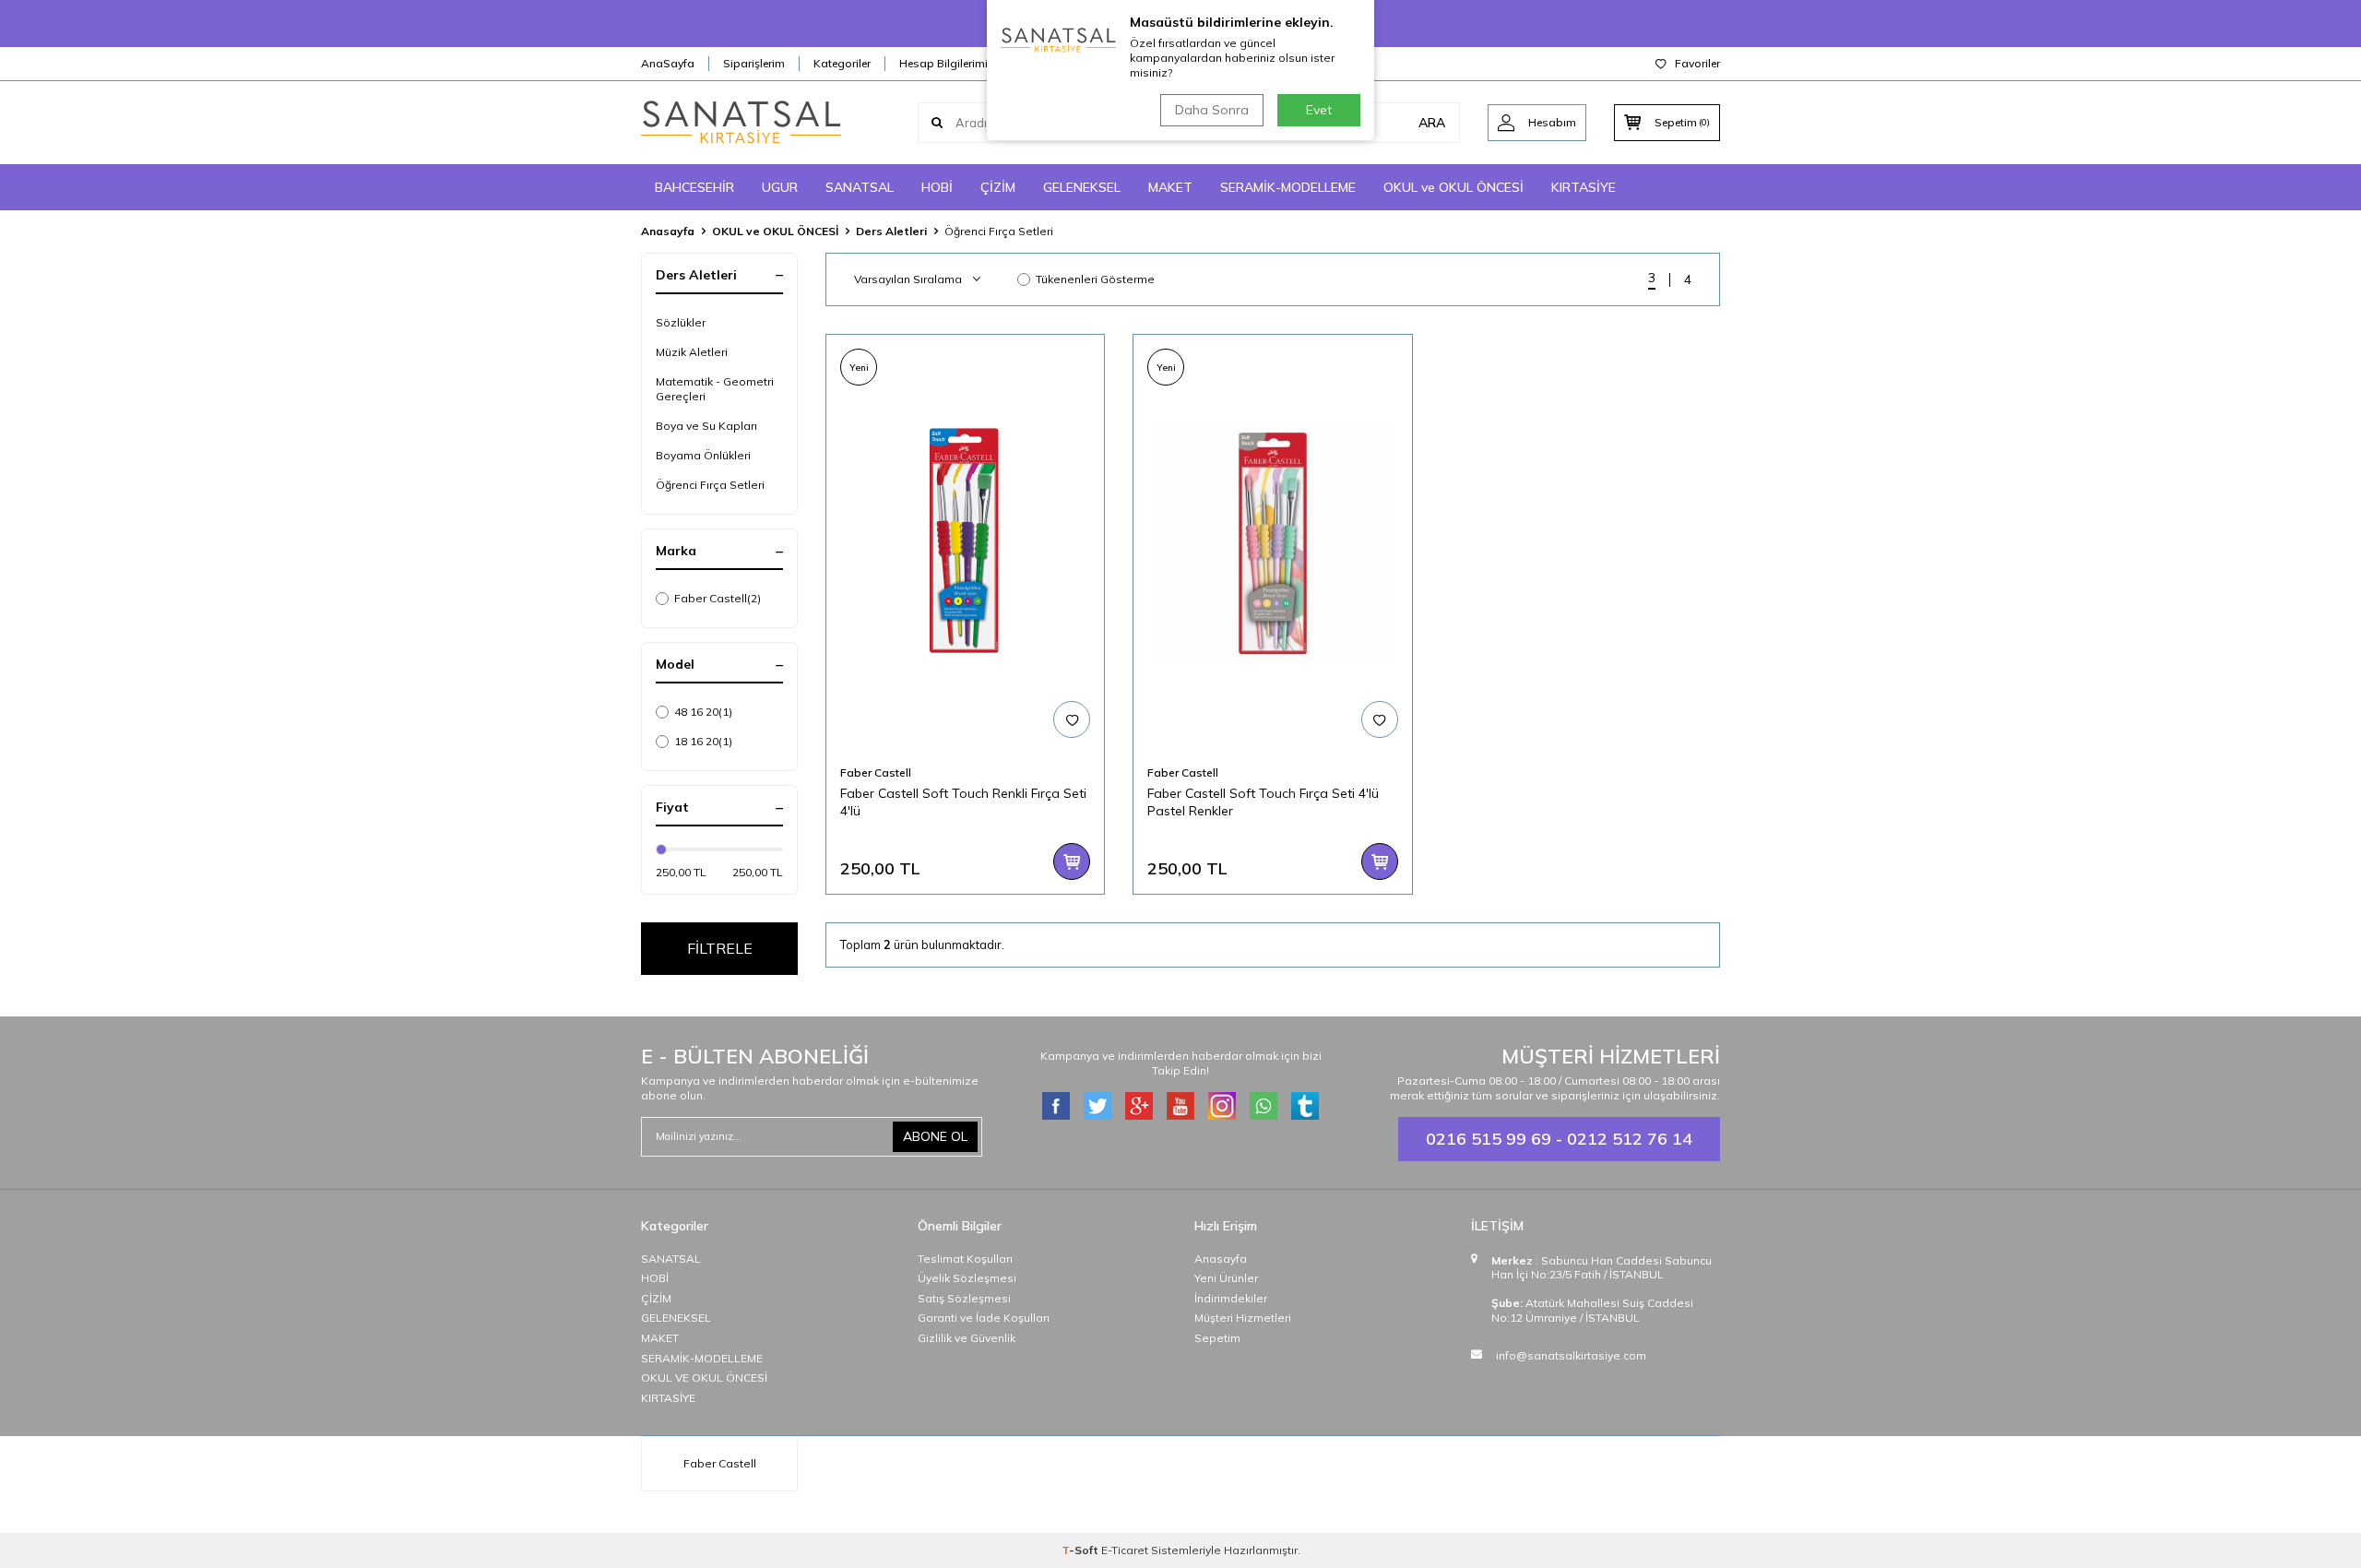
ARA (1432, 123)
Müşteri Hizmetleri (1243, 1318)
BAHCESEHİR (694, 187)
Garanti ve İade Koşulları (984, 1318)
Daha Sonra (1212, 110)
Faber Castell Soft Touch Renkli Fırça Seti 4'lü (963, 802)
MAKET (1170, 187)
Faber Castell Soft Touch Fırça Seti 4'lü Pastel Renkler (1263, 802)
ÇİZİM (998, 187)
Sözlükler (681, 322)
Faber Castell (718, 598)
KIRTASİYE (1584, 187)
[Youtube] (1180, 1106)
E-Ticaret (1125, 1550)
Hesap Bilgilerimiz (947, 63)
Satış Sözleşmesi (964, 1298)
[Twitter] (1097, 1106)
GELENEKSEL (1082, 187)
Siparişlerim (754, 63)
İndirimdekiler (1231, 1298)
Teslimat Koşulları (965, 1259)
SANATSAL (860, 187)
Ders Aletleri (891, 231)
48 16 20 (703, 712)
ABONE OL (935, 1136)
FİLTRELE (720, 948)
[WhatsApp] (1264, 1106)
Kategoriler (842, 63)
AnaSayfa (668, 63)
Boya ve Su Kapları (706, 426)
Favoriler (1697, 63)
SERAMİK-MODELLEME (1288, 187)
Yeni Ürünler (1226, 1278)
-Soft (1081, 1550)
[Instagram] (1222, 1106)
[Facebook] (1056, 1106)
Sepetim (1217, 1338)
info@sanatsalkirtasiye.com (1571, 1355)
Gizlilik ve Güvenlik (967, 1338)
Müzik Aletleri (692, 352)
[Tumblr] (1305, 1106)
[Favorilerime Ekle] (1072, 719)
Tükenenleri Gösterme (1095, 279)
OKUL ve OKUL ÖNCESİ (1453, 187)
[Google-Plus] (1139, 1106)
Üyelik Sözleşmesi (967, 1278)
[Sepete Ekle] (1072, 861)
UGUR (780, 187)
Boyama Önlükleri (703, 455)
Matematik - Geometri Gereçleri (715, 389)
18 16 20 (703, 741)
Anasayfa (668, 231)
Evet (1319, 110)
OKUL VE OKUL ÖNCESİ (704, 1378)
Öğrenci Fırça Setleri (710, 485)
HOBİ (937, 187)
